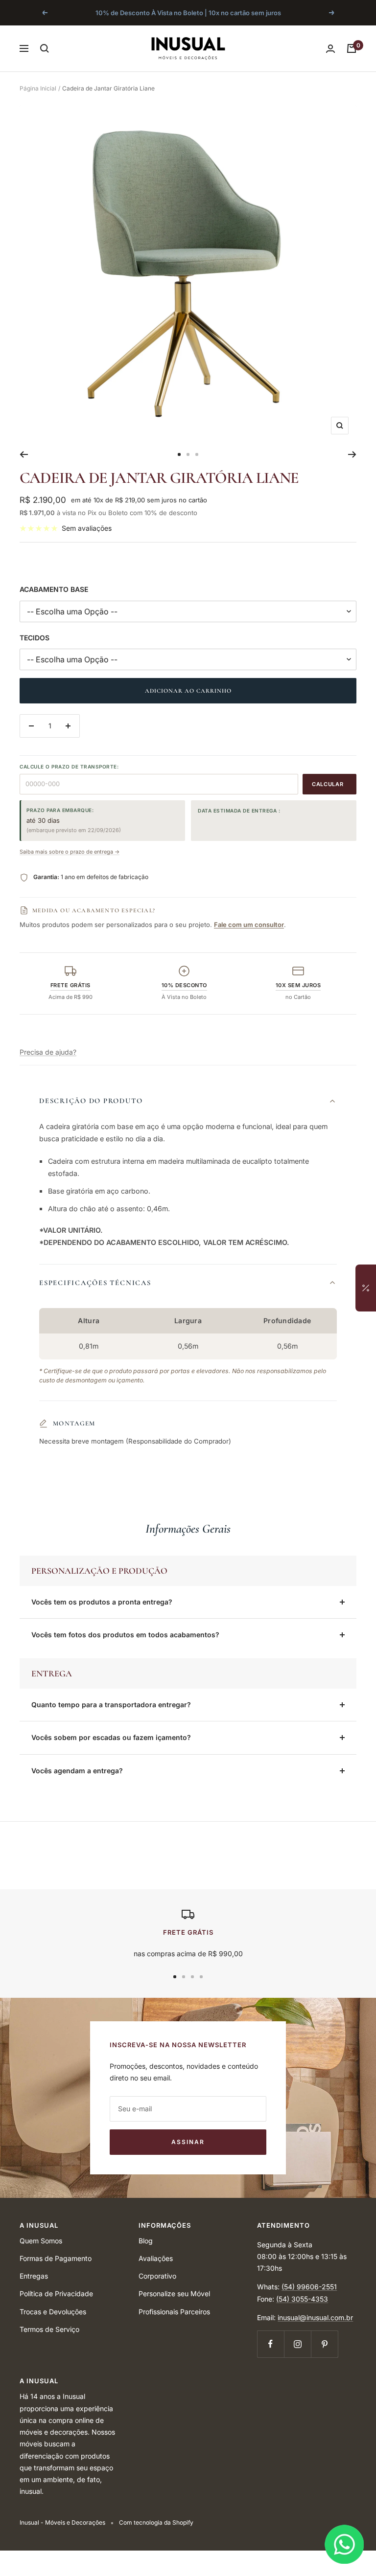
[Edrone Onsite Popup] (188, 1288)
